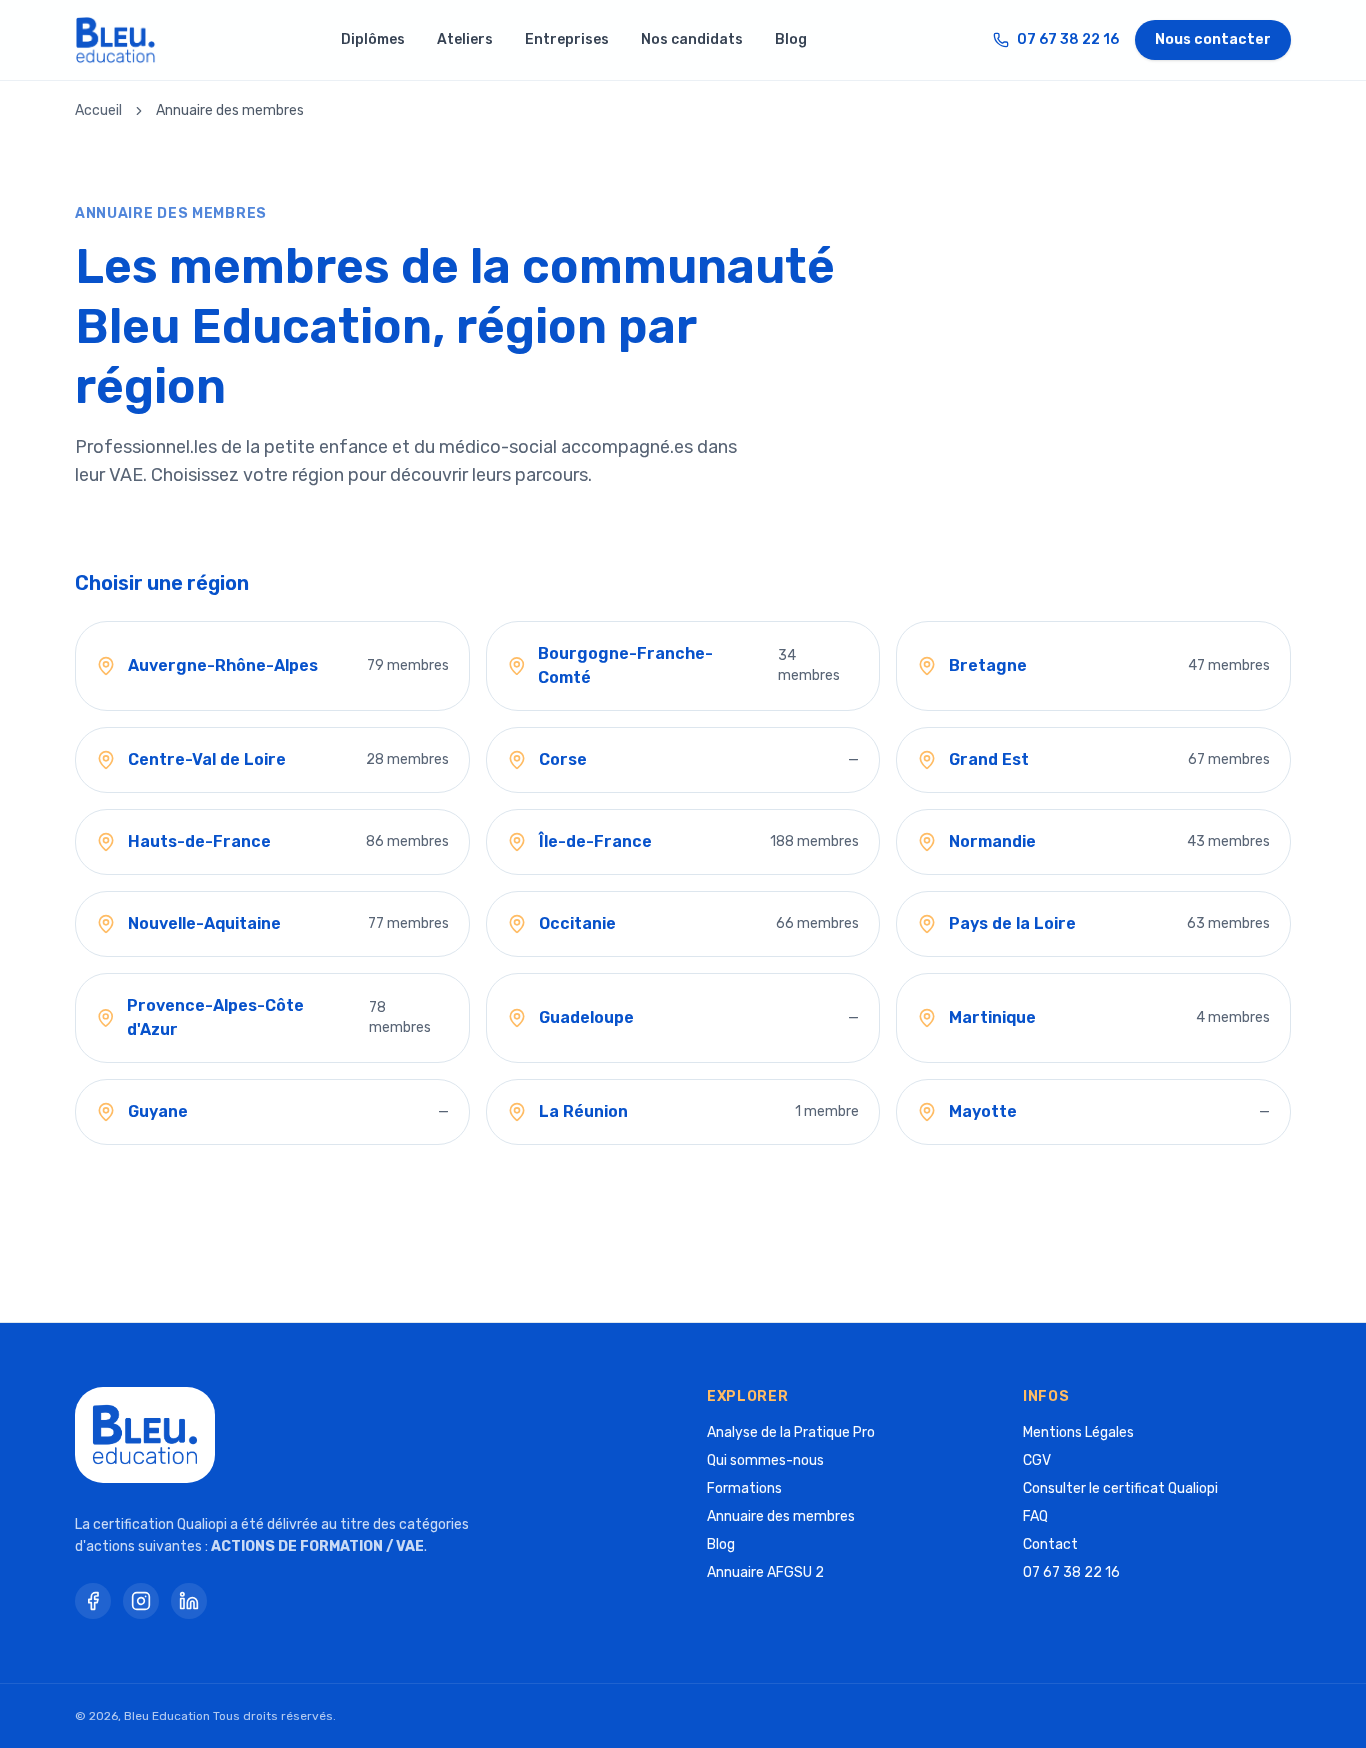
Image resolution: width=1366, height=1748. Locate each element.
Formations (744, 1488)
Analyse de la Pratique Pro (791, 1432)
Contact (1050, 1544)
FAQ (1035, 1516)
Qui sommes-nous (765, 1460)
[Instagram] (141, 1601)
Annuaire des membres (781, 1516)
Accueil (98, 110)
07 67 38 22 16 (1068, 39)
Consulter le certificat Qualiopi (1120, 1488)
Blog (791, 39)
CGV (1037, 1460)
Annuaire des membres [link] (230, 110)
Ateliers (465, 39)
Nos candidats (692, 39)
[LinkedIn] (189, 1601)
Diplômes (373, 39)
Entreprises (567, 39)
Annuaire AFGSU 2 (765, 1572)
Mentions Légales (1078, 1432)
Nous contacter (1213, 39)
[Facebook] (93, 1601)
